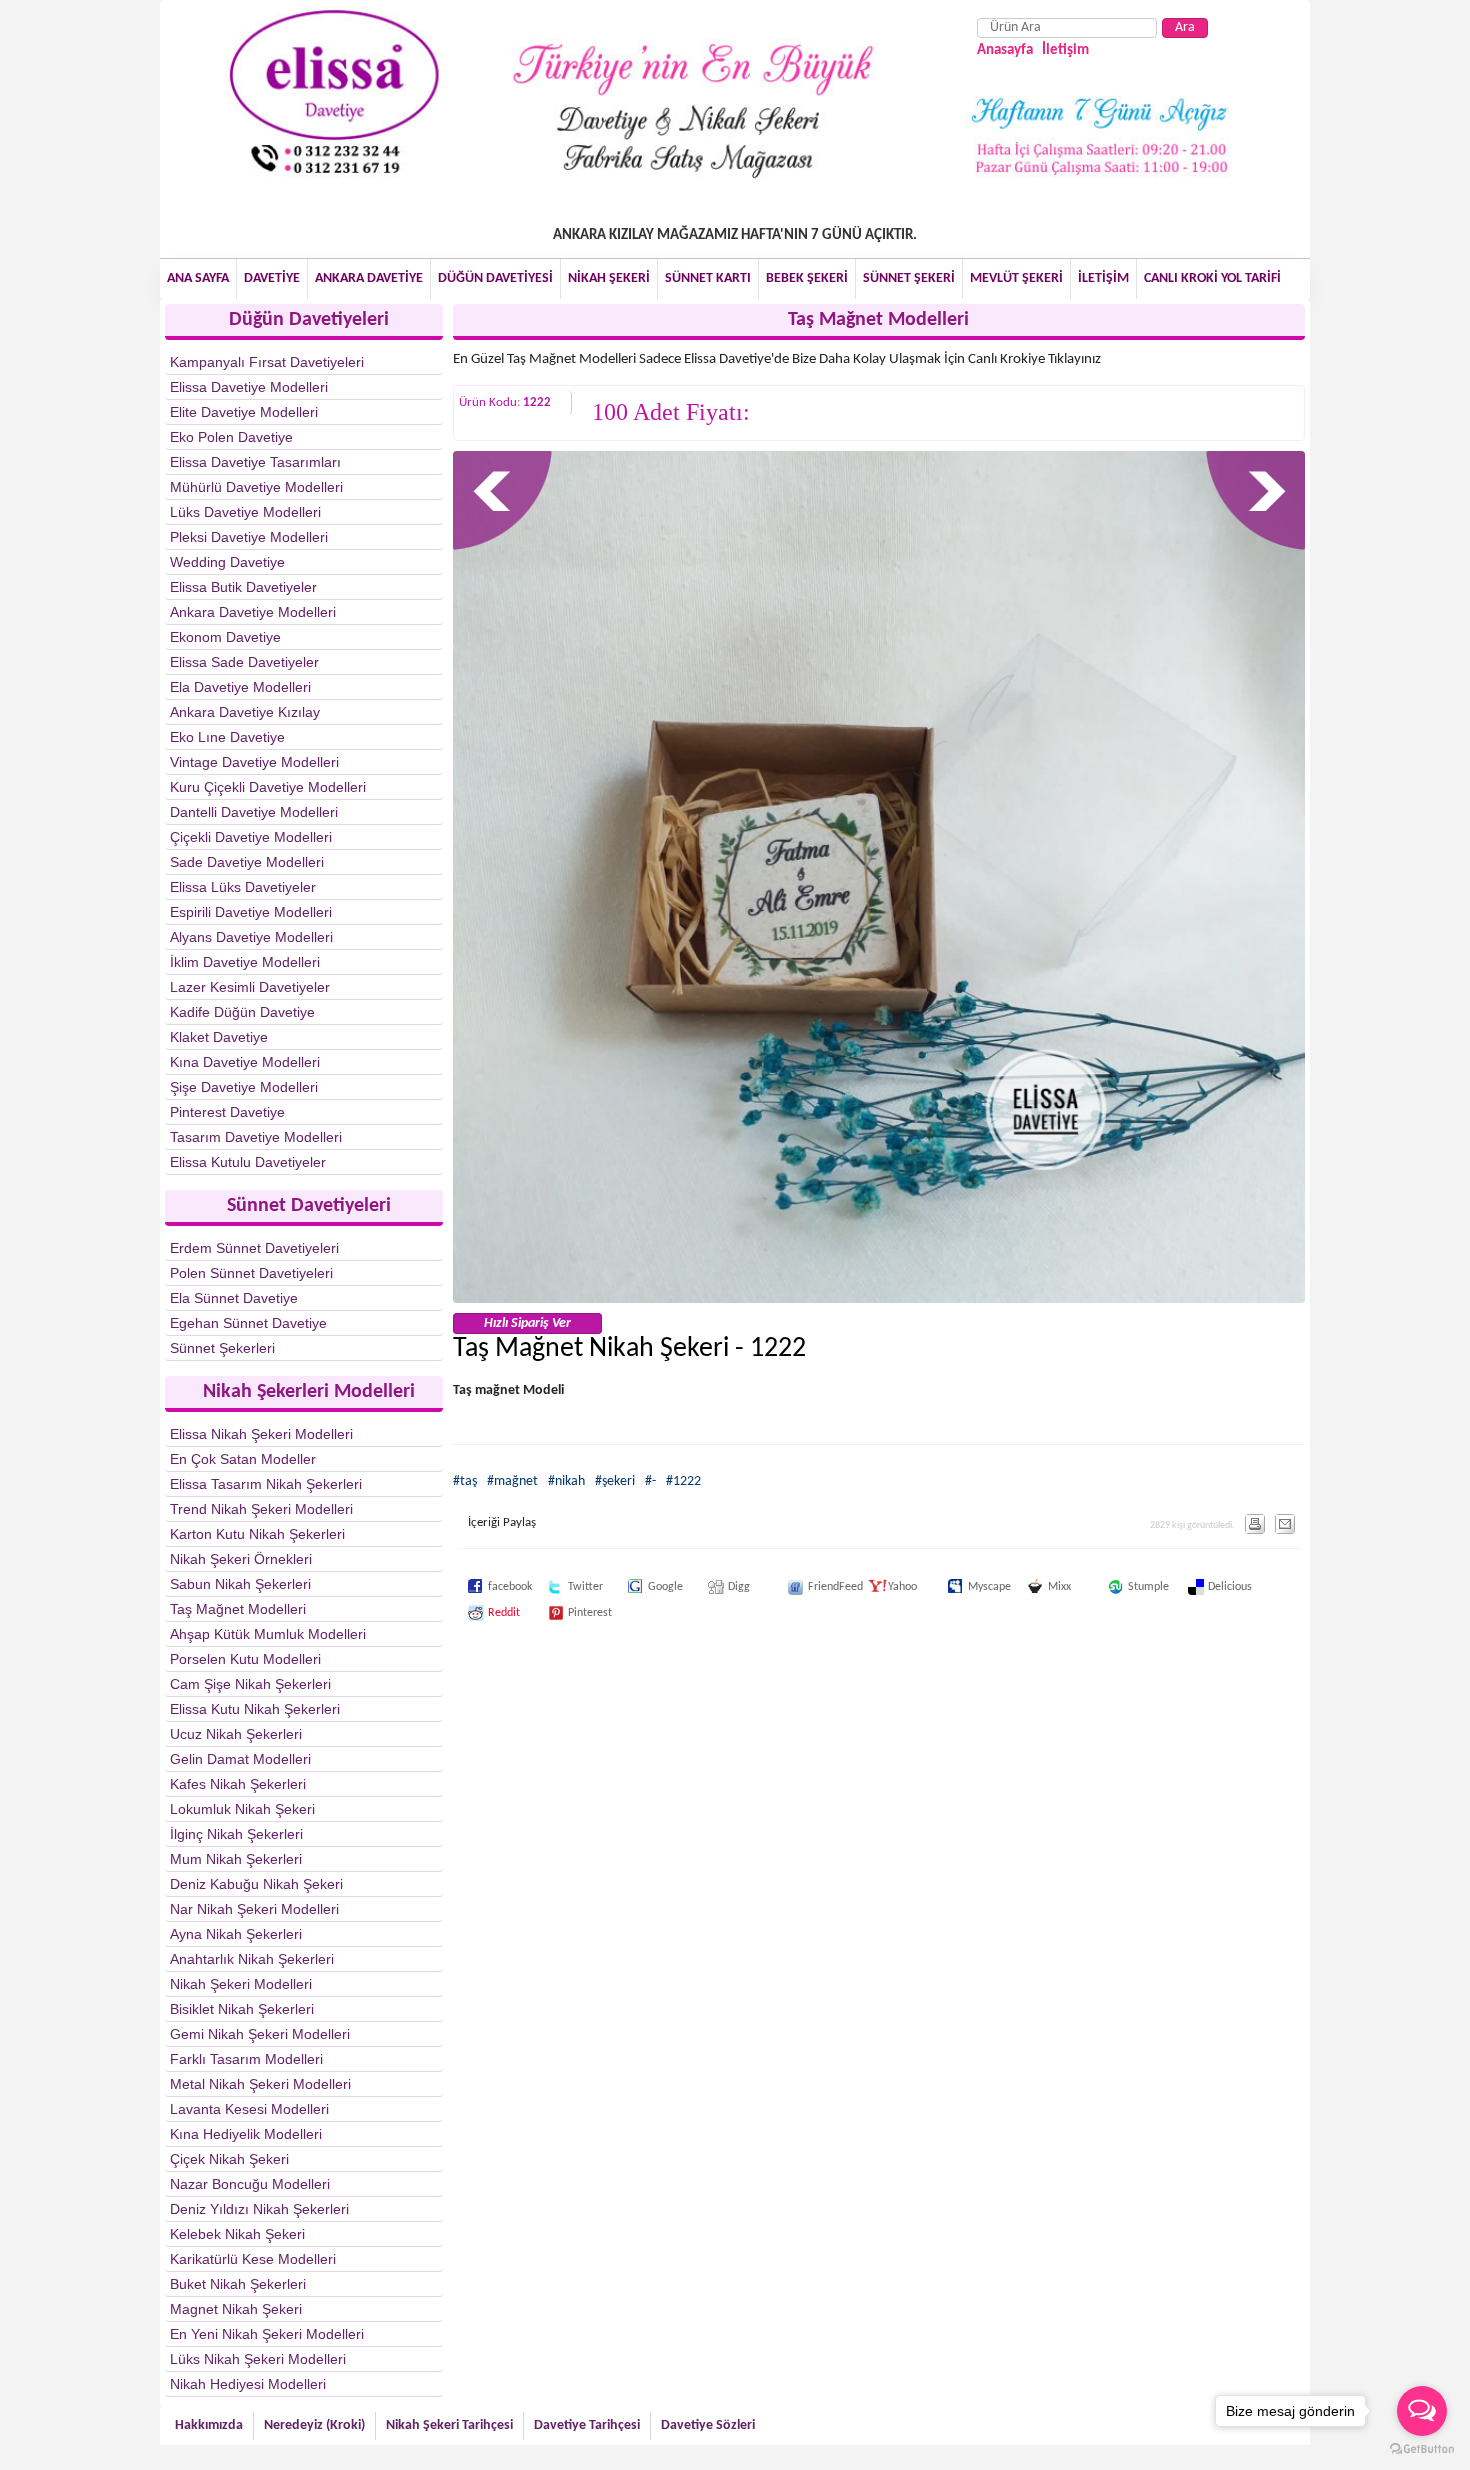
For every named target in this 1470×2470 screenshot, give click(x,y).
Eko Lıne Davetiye (227, 737)
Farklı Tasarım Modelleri (246, 2059)
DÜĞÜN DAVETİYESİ (495, 278)
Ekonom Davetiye (225, 637)
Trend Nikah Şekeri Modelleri (261, 1509)
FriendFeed (798, 1587)
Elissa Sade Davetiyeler (244, 662)
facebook (478, 1587)
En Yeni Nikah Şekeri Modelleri (267, 2334)
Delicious (1198, 1587)
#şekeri (615, 1481)
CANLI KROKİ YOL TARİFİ (1212, 278)
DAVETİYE (272, 278)
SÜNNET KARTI (708, 278)
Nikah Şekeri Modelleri (241, 1984)
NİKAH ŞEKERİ (609, 278)
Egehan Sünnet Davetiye (248, 1323)
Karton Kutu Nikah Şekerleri (257, 1534)
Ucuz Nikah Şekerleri (236, 1734)
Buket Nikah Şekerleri (238, 2284)
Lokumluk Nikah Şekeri (242, 1809)
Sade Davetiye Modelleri (247, 862)
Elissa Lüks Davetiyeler (243, 887)
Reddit (478, 1613)
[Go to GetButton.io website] (1422, 2449)
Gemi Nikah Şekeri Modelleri (260, 2034)
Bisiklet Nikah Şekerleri (242, 2009)
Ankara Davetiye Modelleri (253, 612)
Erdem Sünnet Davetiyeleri (254, 1248)
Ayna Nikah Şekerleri (236, 1934)
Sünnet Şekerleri (222, 1348)
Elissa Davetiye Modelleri (249, 387)
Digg (718, 1587)
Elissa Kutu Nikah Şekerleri (255, 1709)
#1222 (683, 1481)
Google (638, 1587)
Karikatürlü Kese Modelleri (253, 2259)
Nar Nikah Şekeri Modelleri (254, 1909)
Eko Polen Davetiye (231, 437)
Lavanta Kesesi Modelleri (249, 2109)
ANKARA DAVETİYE (369, 278)
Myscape (958, 1587)
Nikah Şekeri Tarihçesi (449, 2425)
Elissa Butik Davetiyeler (243, 587)
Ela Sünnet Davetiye (234, 1298)
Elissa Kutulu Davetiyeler (248, 1162)
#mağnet (512, 1481)
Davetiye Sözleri (708, 2425)
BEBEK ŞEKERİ (807, 278)
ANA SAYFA (198, 278)
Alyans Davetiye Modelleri (251, 937)
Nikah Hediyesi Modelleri (248, 2384)
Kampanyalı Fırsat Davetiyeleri (267, 362)
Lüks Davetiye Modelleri (245, 512)
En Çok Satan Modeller (243, 1459)
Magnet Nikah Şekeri (236, 2309)
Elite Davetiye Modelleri (244, 412)
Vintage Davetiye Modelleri (254, 762)
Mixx (1038, 1587)
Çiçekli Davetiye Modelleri (251, 837)
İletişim (1065, 50)
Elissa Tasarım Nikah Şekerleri (266, 1484)
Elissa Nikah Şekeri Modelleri (261, 1434)
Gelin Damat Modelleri (240, 1759)
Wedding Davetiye (227, 562)
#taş (465, 1481)
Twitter (558, 1587)
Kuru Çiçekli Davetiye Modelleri (268, 787)
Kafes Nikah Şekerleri (238, 1784)
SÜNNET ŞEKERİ (909, 278)
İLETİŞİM (1103, 278)
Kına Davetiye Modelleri (245, 1062)
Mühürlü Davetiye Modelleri (256, 487)
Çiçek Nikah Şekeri (229, 2159)
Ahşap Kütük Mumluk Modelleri (268, 1634)
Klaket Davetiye (219, 1037)
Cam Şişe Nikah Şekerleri (250, 1684)
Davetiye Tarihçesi (587, 2425)
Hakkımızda (209, 2425)
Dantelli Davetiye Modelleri (254, 812)
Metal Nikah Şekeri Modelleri (260, 2084)
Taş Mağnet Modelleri (238, 1609)
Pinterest (558, 1613)
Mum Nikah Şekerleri (236, 1859)
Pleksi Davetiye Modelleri (249, 537)
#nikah (566, 1481)
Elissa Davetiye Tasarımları (255, 462)
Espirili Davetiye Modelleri (251, 912)
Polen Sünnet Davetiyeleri (251, 1273)
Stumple (1118, 1587)
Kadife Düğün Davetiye (242, 1012)
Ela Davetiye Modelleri (240, 687)
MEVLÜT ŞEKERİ (1016, 278)
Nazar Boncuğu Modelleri (250, 2184)
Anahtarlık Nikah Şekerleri (252, 1959)
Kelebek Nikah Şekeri (237, 2234)
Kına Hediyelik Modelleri (246, 2134)
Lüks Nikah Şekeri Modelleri (258, 2359)
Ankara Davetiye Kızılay (245, 712)
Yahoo (878, 1587)
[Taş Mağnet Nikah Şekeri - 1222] (879, 1299)
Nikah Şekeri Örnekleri (241, 1559)
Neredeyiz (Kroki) (314, 2425)
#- (650, 1481)
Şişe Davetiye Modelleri (244, 1087)
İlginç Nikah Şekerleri (236, 1834)
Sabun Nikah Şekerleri (240, 1584)
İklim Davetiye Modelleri (245, 962)
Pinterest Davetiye (227, 1112)
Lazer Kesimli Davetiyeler (250, 987)
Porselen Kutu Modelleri (245, 1659)
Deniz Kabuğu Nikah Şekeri (256, 1884)
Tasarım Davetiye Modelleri (256, 1137)
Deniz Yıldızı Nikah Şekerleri (259, 2209)
